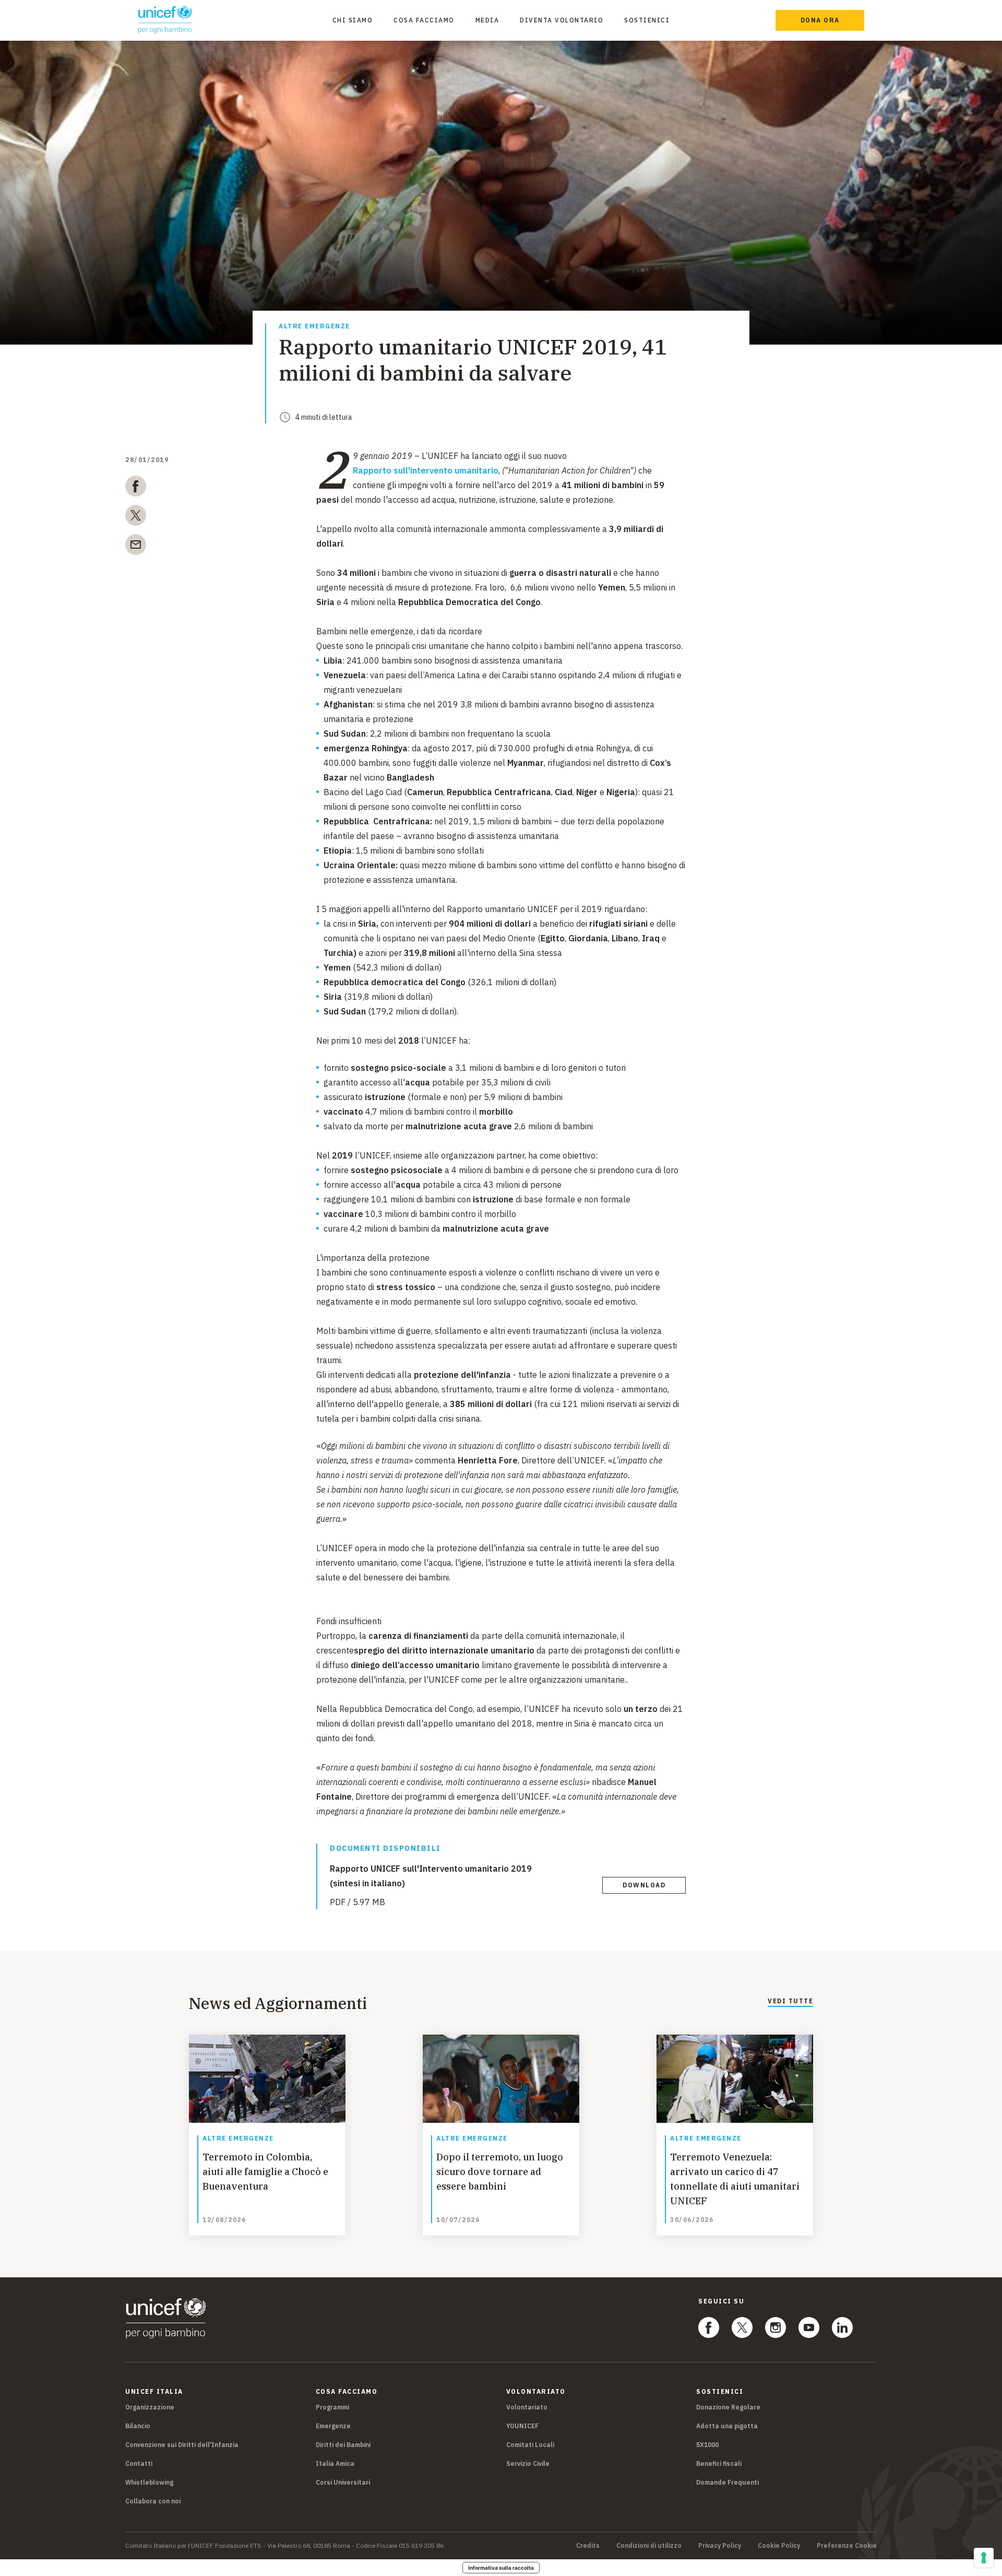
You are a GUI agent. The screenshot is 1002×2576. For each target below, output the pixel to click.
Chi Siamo (353, 20)
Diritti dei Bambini (343, 2445)
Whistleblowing (149, 2482)
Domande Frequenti (727, 2482)
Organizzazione (150, 2407)
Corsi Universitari (343, 2482)
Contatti (139, 2463)
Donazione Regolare (728, 2407)
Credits (588, 2546)
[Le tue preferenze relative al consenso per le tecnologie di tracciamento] (984, 2558)
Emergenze (333, 2426)
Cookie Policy (779, 2546)
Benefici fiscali (719, 2463)
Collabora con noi (153, 2501)
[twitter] (136, 517)
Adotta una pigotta (727, 2426)
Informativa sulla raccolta (501, 2568)
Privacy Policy (720, 2546)
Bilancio (138, 2426)
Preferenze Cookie (847, 2546)
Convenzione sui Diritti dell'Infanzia (182, 2445)
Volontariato (527, 2407)
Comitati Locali (530, 2445)
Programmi (332, 2407)
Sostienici (647, 20)
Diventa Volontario (562, 20)
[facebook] (136, 488)
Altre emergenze (314, 327)
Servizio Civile (528, 2463)
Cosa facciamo (424, 20)
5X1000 (707, 2445)
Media (487, 20)
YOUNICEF (522, 2426)
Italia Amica (335, 2463)
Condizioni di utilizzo (649, 2546)
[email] (136, 547)
